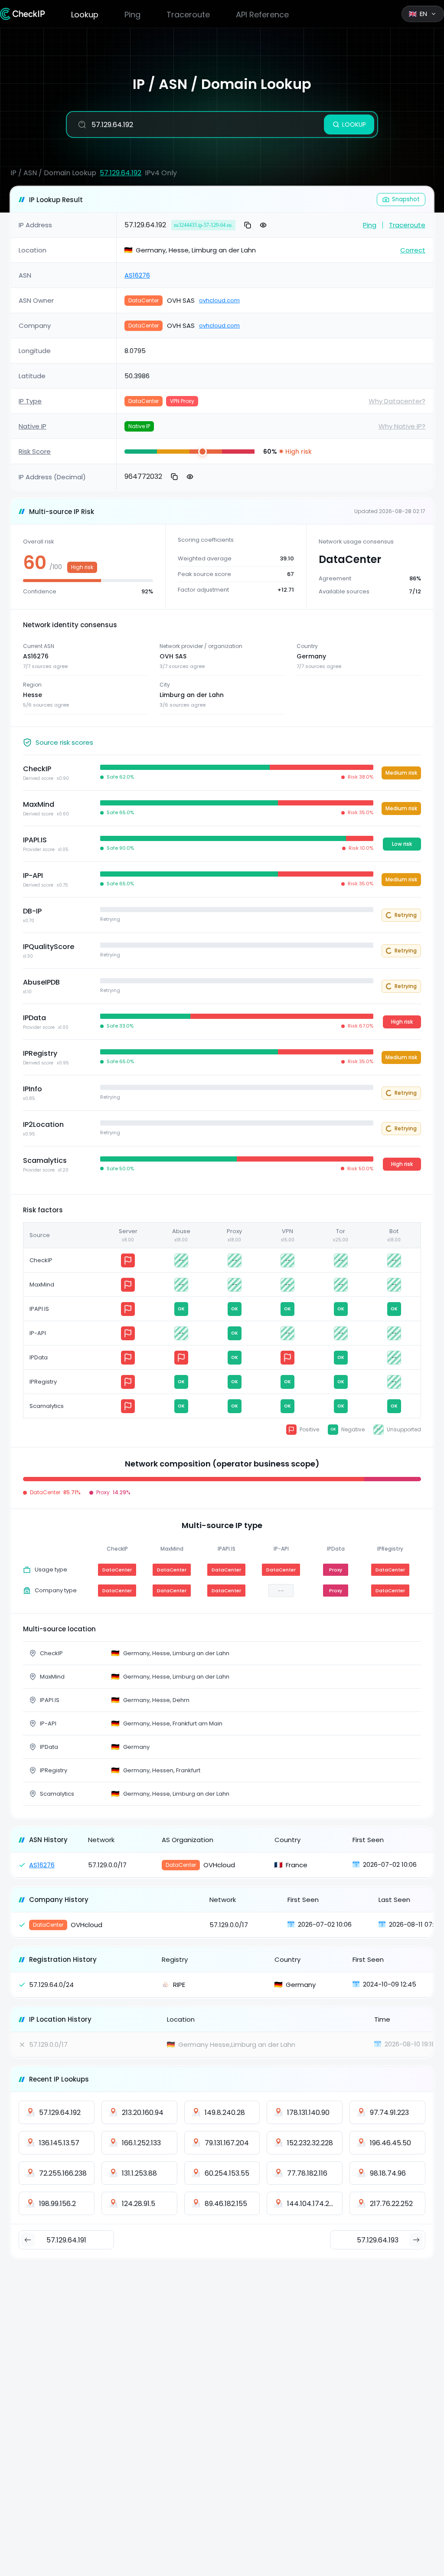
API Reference (262, 15)
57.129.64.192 (121, 173)
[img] (141, 452)
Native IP (33, 426)
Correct (413, 250)
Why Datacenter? (397, 401)
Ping (132, 15)
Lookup (85, 15)
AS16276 (137, 275)
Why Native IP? (402, 426)
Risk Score (35, 451)
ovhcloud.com (219, 300)
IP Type (30, 401)
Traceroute (188, 15)
